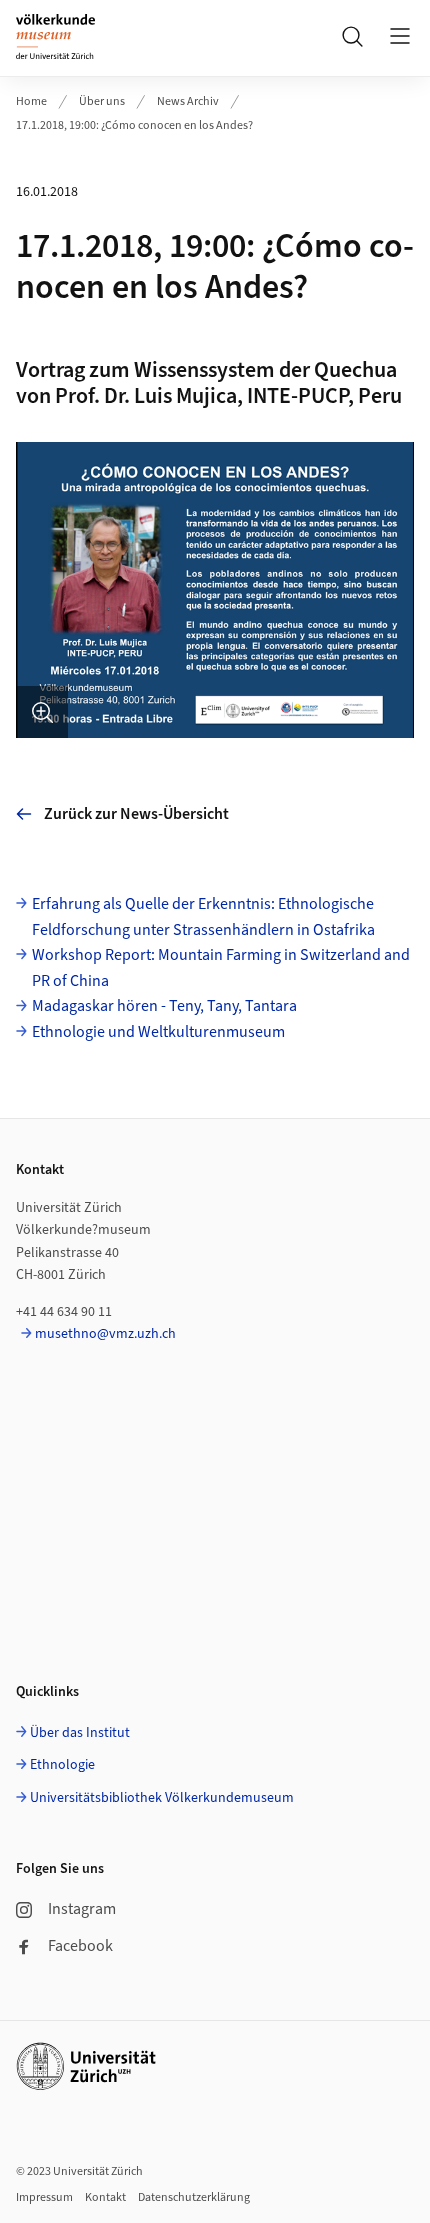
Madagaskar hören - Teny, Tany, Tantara (164, 1006)
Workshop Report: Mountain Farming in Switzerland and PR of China (221, 968)
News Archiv (188, 101)
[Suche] (352, 36)
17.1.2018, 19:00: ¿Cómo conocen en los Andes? (134, 125)
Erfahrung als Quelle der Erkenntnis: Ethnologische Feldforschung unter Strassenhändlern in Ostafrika (203, 917)
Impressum (44, 2197)
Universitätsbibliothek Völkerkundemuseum (162, 1798)
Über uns (102, 101)
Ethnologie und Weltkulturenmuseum (158, 1032)
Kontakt (105, 2197)
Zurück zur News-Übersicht (136, 814)
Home (31, 101)
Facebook (80, 1946)
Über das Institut (80, 1733)
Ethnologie (62, 1765)
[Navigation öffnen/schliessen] (400, 36)
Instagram (82, 1909)
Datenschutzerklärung (194, 2197)
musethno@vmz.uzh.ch (105, 1334)
